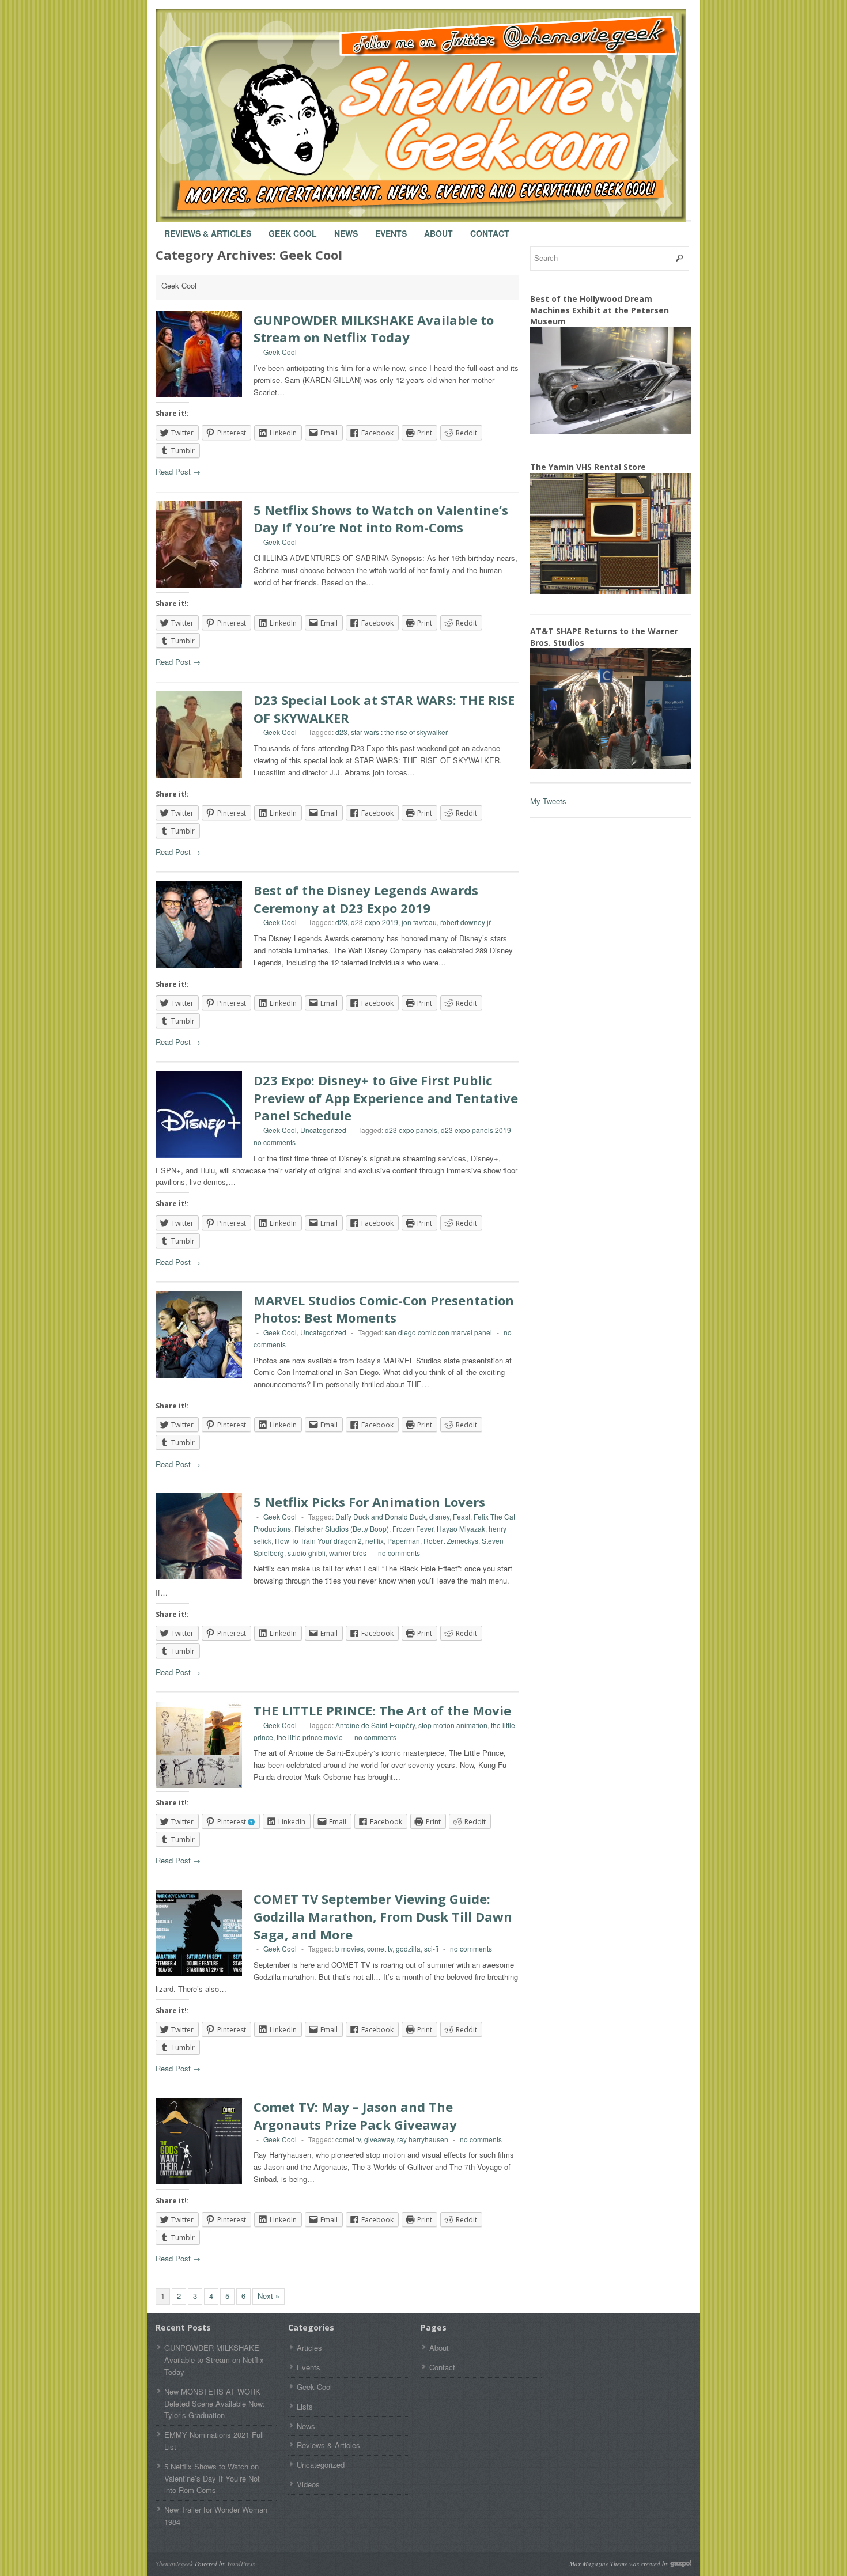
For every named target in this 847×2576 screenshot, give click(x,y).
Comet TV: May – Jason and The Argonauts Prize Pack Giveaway (355, 2115)
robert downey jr (466, 922)
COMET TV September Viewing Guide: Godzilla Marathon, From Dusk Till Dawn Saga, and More (383, 1916)
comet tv (380, 1948)
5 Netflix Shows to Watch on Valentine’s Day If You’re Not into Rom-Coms (381, 519)
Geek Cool (293, 228)
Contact (490, 228)
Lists (305, 2406)
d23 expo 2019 (375, 922)
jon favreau (419, 922)
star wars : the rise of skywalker (399, 732)
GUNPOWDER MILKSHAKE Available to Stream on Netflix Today (374, 329)
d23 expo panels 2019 (476, 1130)
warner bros (348, 1553)
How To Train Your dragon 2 (318, 1541)
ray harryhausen (423, 2139)
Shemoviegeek (174, 2564)
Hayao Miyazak (461, 1528)
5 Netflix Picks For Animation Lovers (369, 1502)
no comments (275, 1142)
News (346, 228)
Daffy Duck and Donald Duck (381, 1516)
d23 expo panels (411, 1130)
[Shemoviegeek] (432, 115)
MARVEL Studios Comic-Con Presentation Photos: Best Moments (384, 1309)
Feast (462, 1516)
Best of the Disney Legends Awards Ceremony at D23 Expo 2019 (366, 899)
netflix (375, 1541)
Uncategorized (323, 1130)
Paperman (404, 1541)
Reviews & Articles (208, 228)
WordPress (241, 2564)
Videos (308, 2484)
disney (439, 1516)
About (438, 228)
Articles (309, 2348)
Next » (269, 2296)
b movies (349, 1948)
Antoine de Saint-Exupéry (375, 1725)
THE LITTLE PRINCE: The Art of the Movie (382, 1710)
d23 (341, 732)
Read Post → (178, 471)
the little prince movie (310, 1737)
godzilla (408, 1948)
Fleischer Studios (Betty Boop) (342, 1528)
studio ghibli (307, 1553)
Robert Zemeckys (451, 1541)
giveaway (379, 2139)
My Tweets (548, 801)
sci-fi (431, 1948)
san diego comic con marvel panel (438, 1332)
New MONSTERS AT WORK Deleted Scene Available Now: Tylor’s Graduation (215, 2403)
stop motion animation (453, 1725)
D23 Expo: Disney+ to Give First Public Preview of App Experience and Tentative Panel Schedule (386, 1098)
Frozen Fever (413, 1528)
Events (391, 228)
